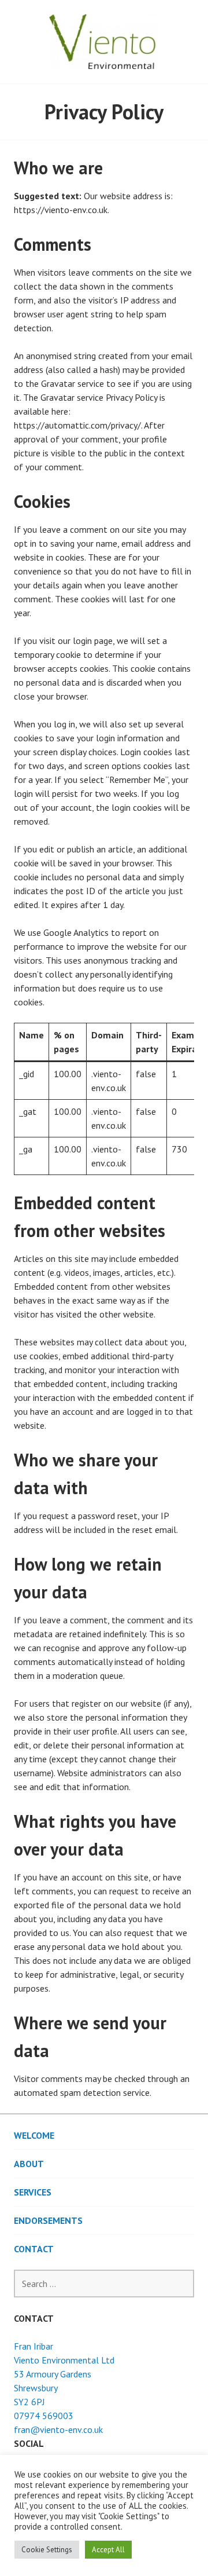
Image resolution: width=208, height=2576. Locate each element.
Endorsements (48, 2220)
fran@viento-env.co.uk (58, 2429)
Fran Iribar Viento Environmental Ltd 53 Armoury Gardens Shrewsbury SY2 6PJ (64, 2374)
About (29, 2164)
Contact (34, 2249)
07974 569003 (44, 2416)
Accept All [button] (108, 2550)
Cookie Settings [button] (47, 2550)
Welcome (34, 2135)
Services (33, 2192)
